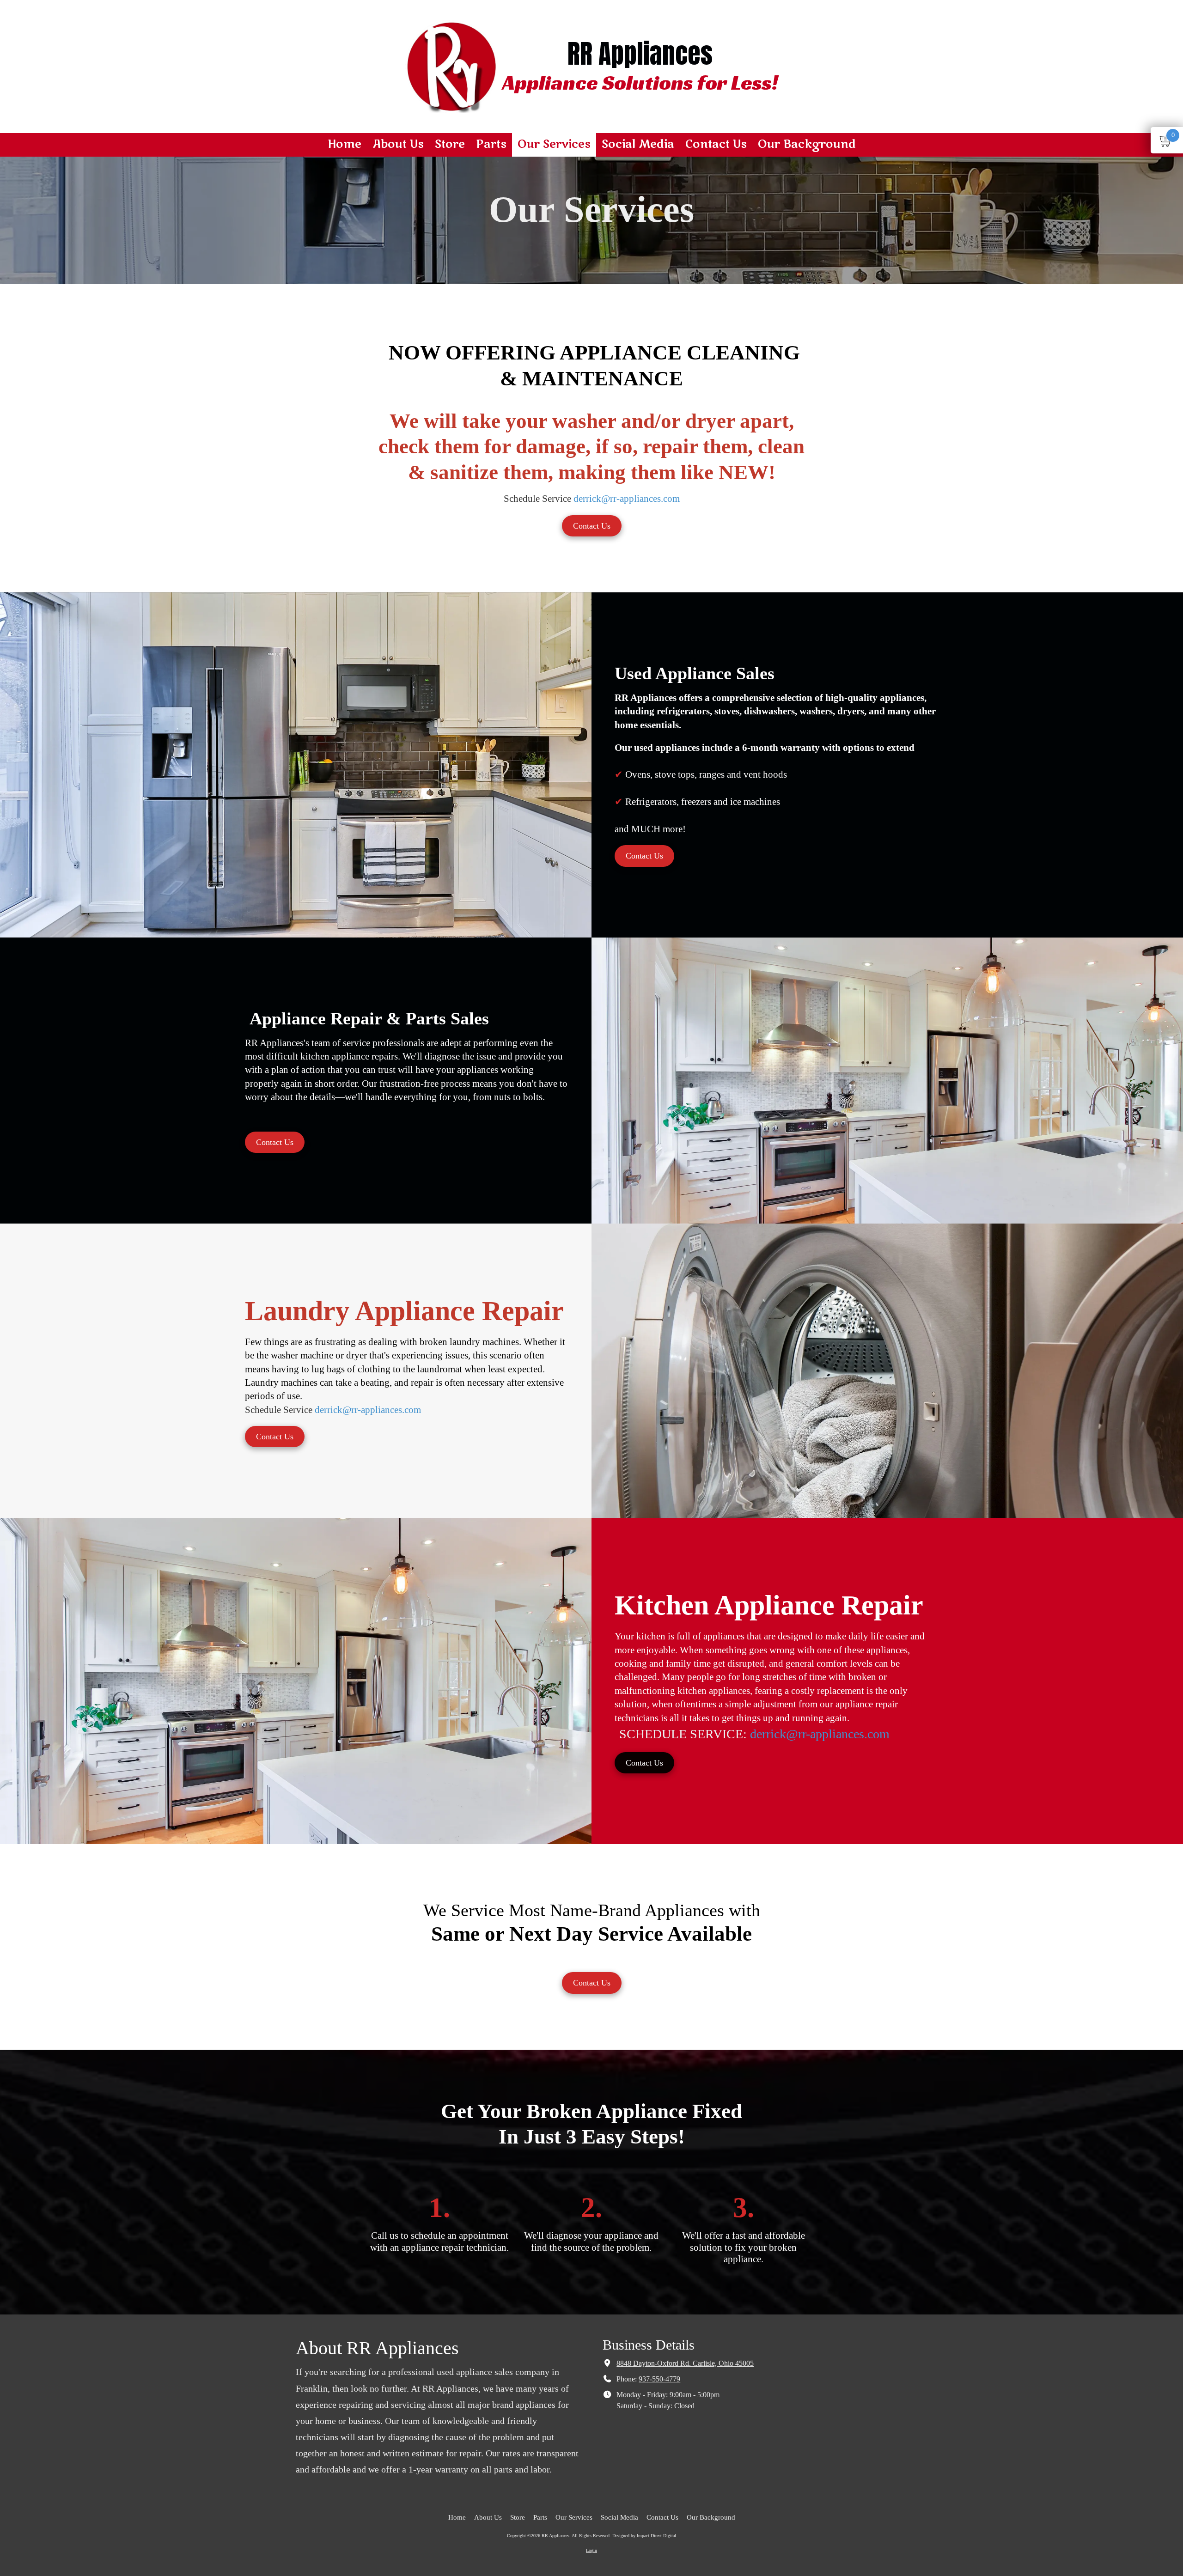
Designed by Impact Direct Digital (644, 2536)
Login (591, 2550)
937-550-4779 (659, 2379)
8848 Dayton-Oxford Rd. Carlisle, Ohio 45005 (685, 2363)
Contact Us (592, 526)
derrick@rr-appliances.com (627, 499)
